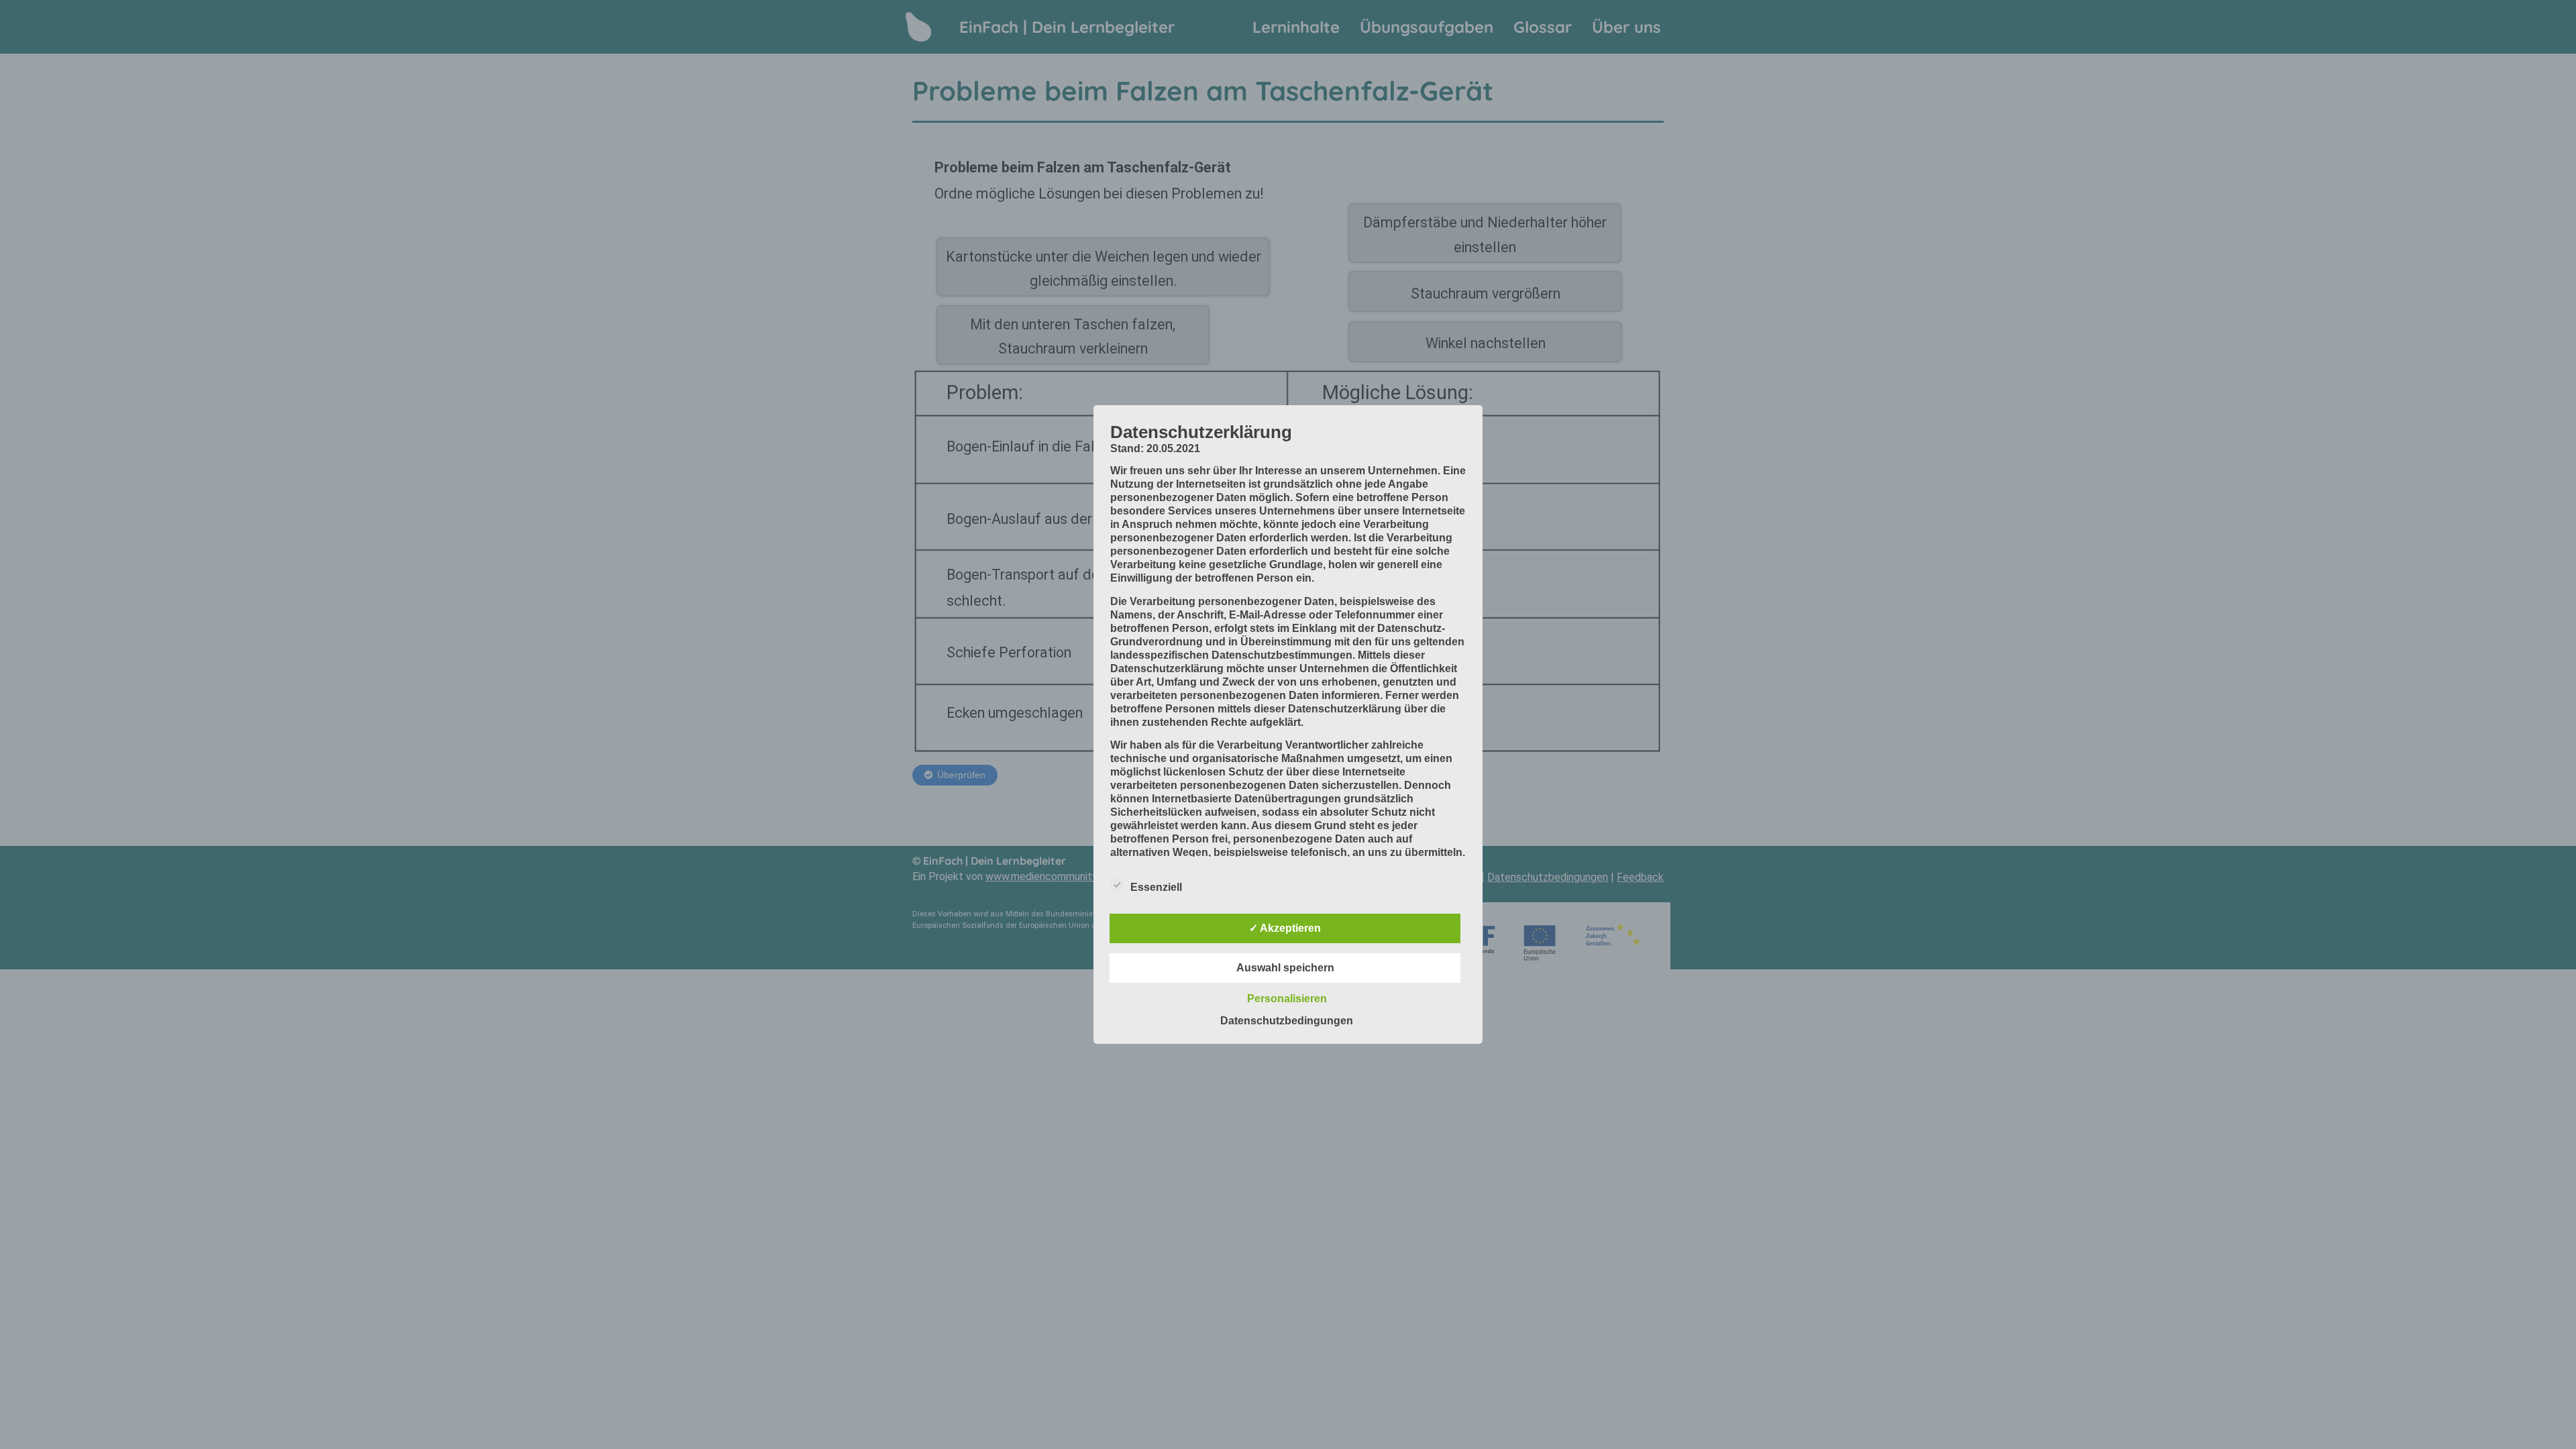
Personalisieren (1287, 999)
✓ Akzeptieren (1285, 928)
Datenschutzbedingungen (1287, 1021)
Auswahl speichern (1285, 968)
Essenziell (1156, 887)
